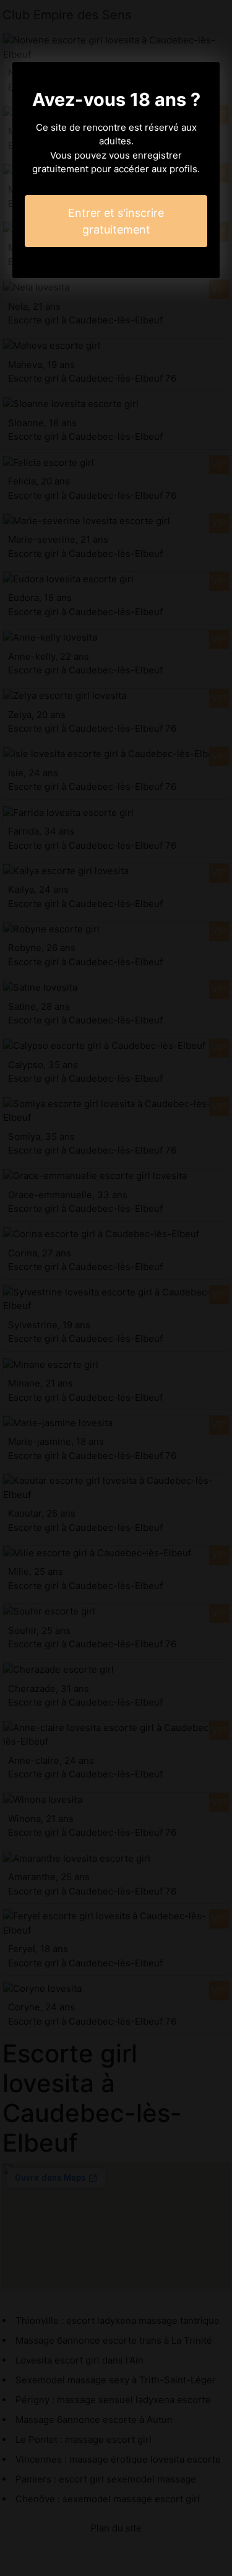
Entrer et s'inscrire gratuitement (116, 221)
